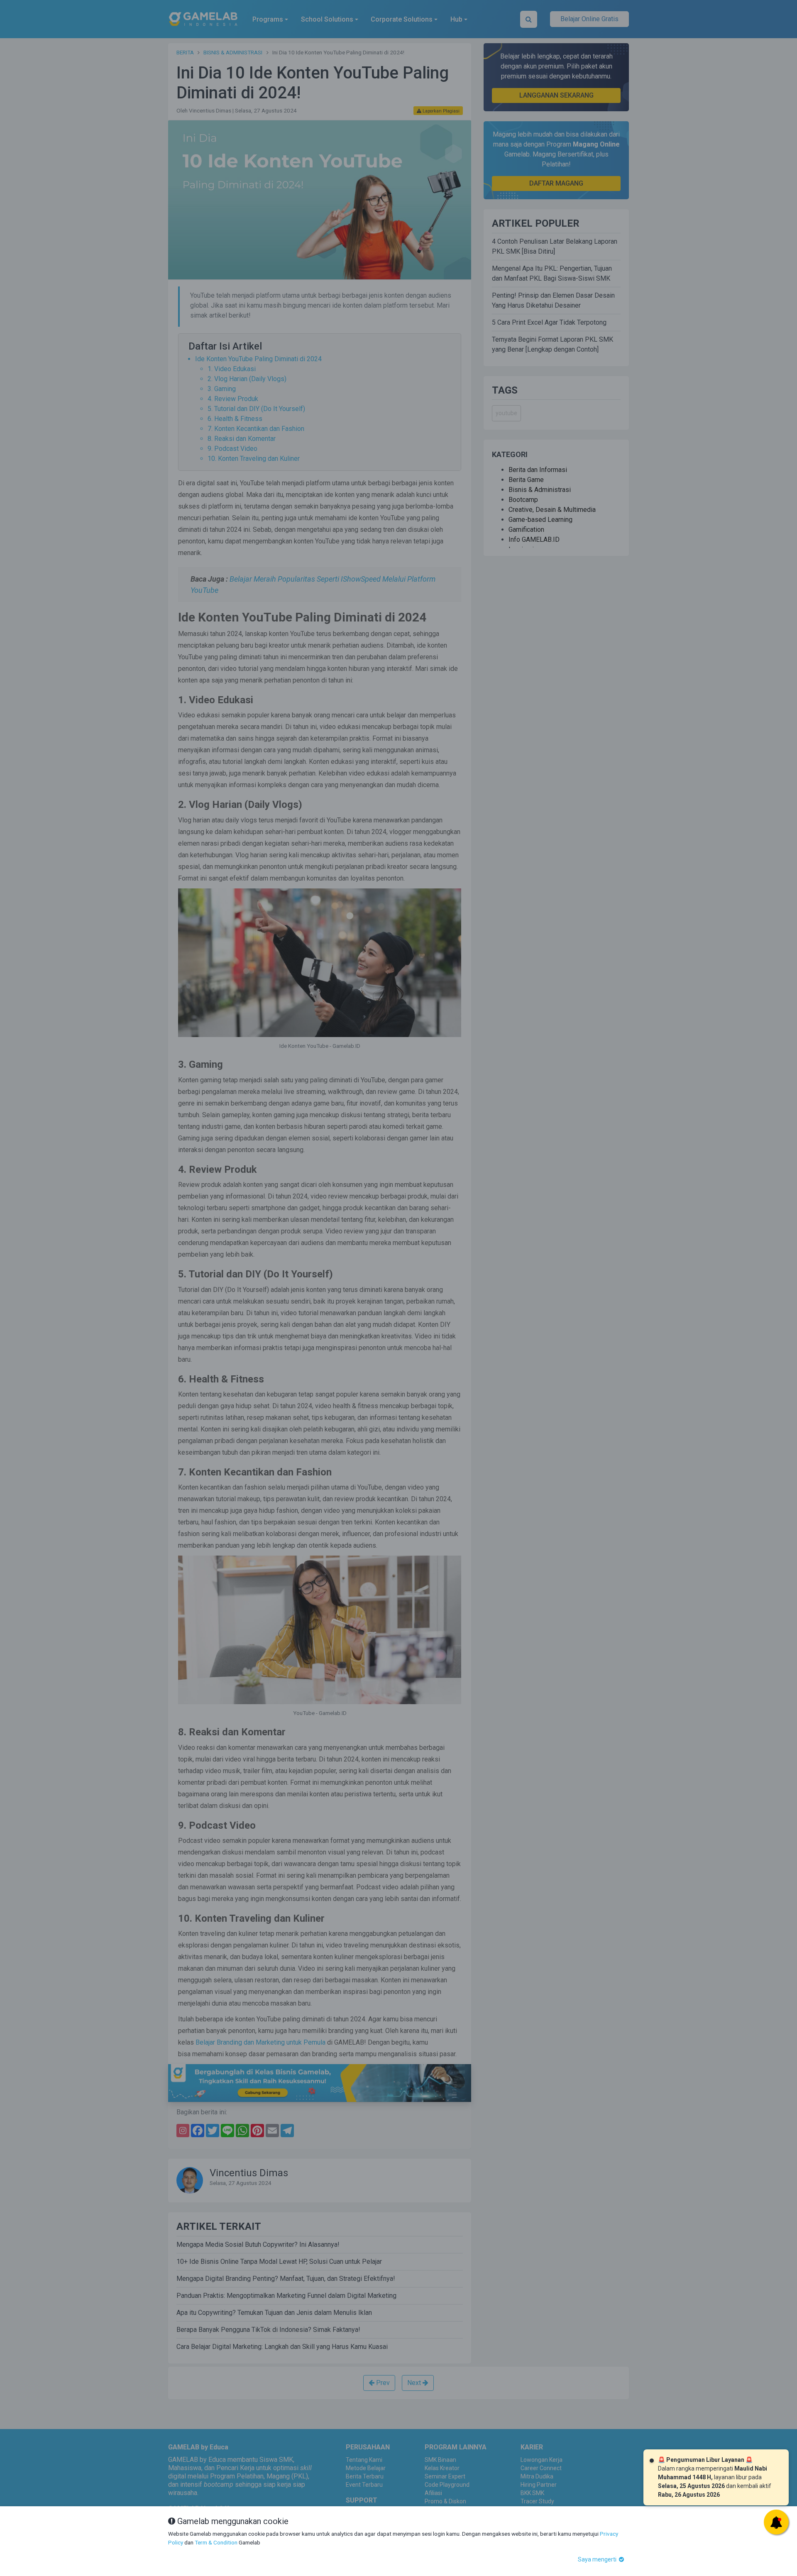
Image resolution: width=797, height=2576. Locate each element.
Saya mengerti (598, 2559)
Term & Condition (216, 2542)
